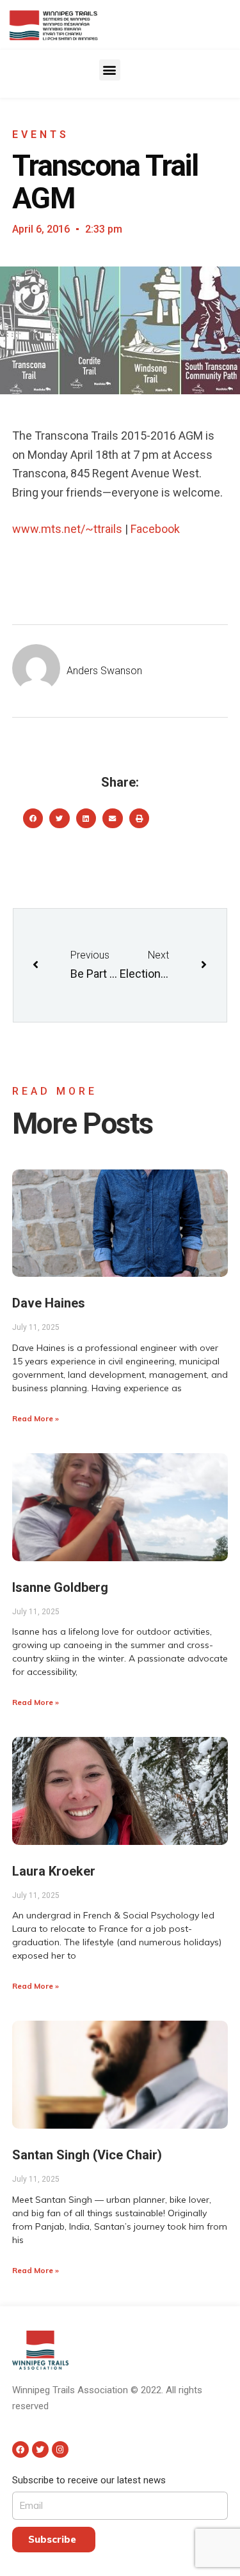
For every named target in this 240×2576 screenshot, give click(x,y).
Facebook (155, 529)
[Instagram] (60, 2449)
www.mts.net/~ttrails (67, 529)
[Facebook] (20, 2449)
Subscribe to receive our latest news (89, 2480)
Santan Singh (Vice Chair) (87, 2155)
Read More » (36, 1418)
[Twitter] (40, 2449)
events (41, 135)
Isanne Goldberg (60, 1587)
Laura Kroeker (54, 1871)
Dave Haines (49, 1303)
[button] (110, 70)
